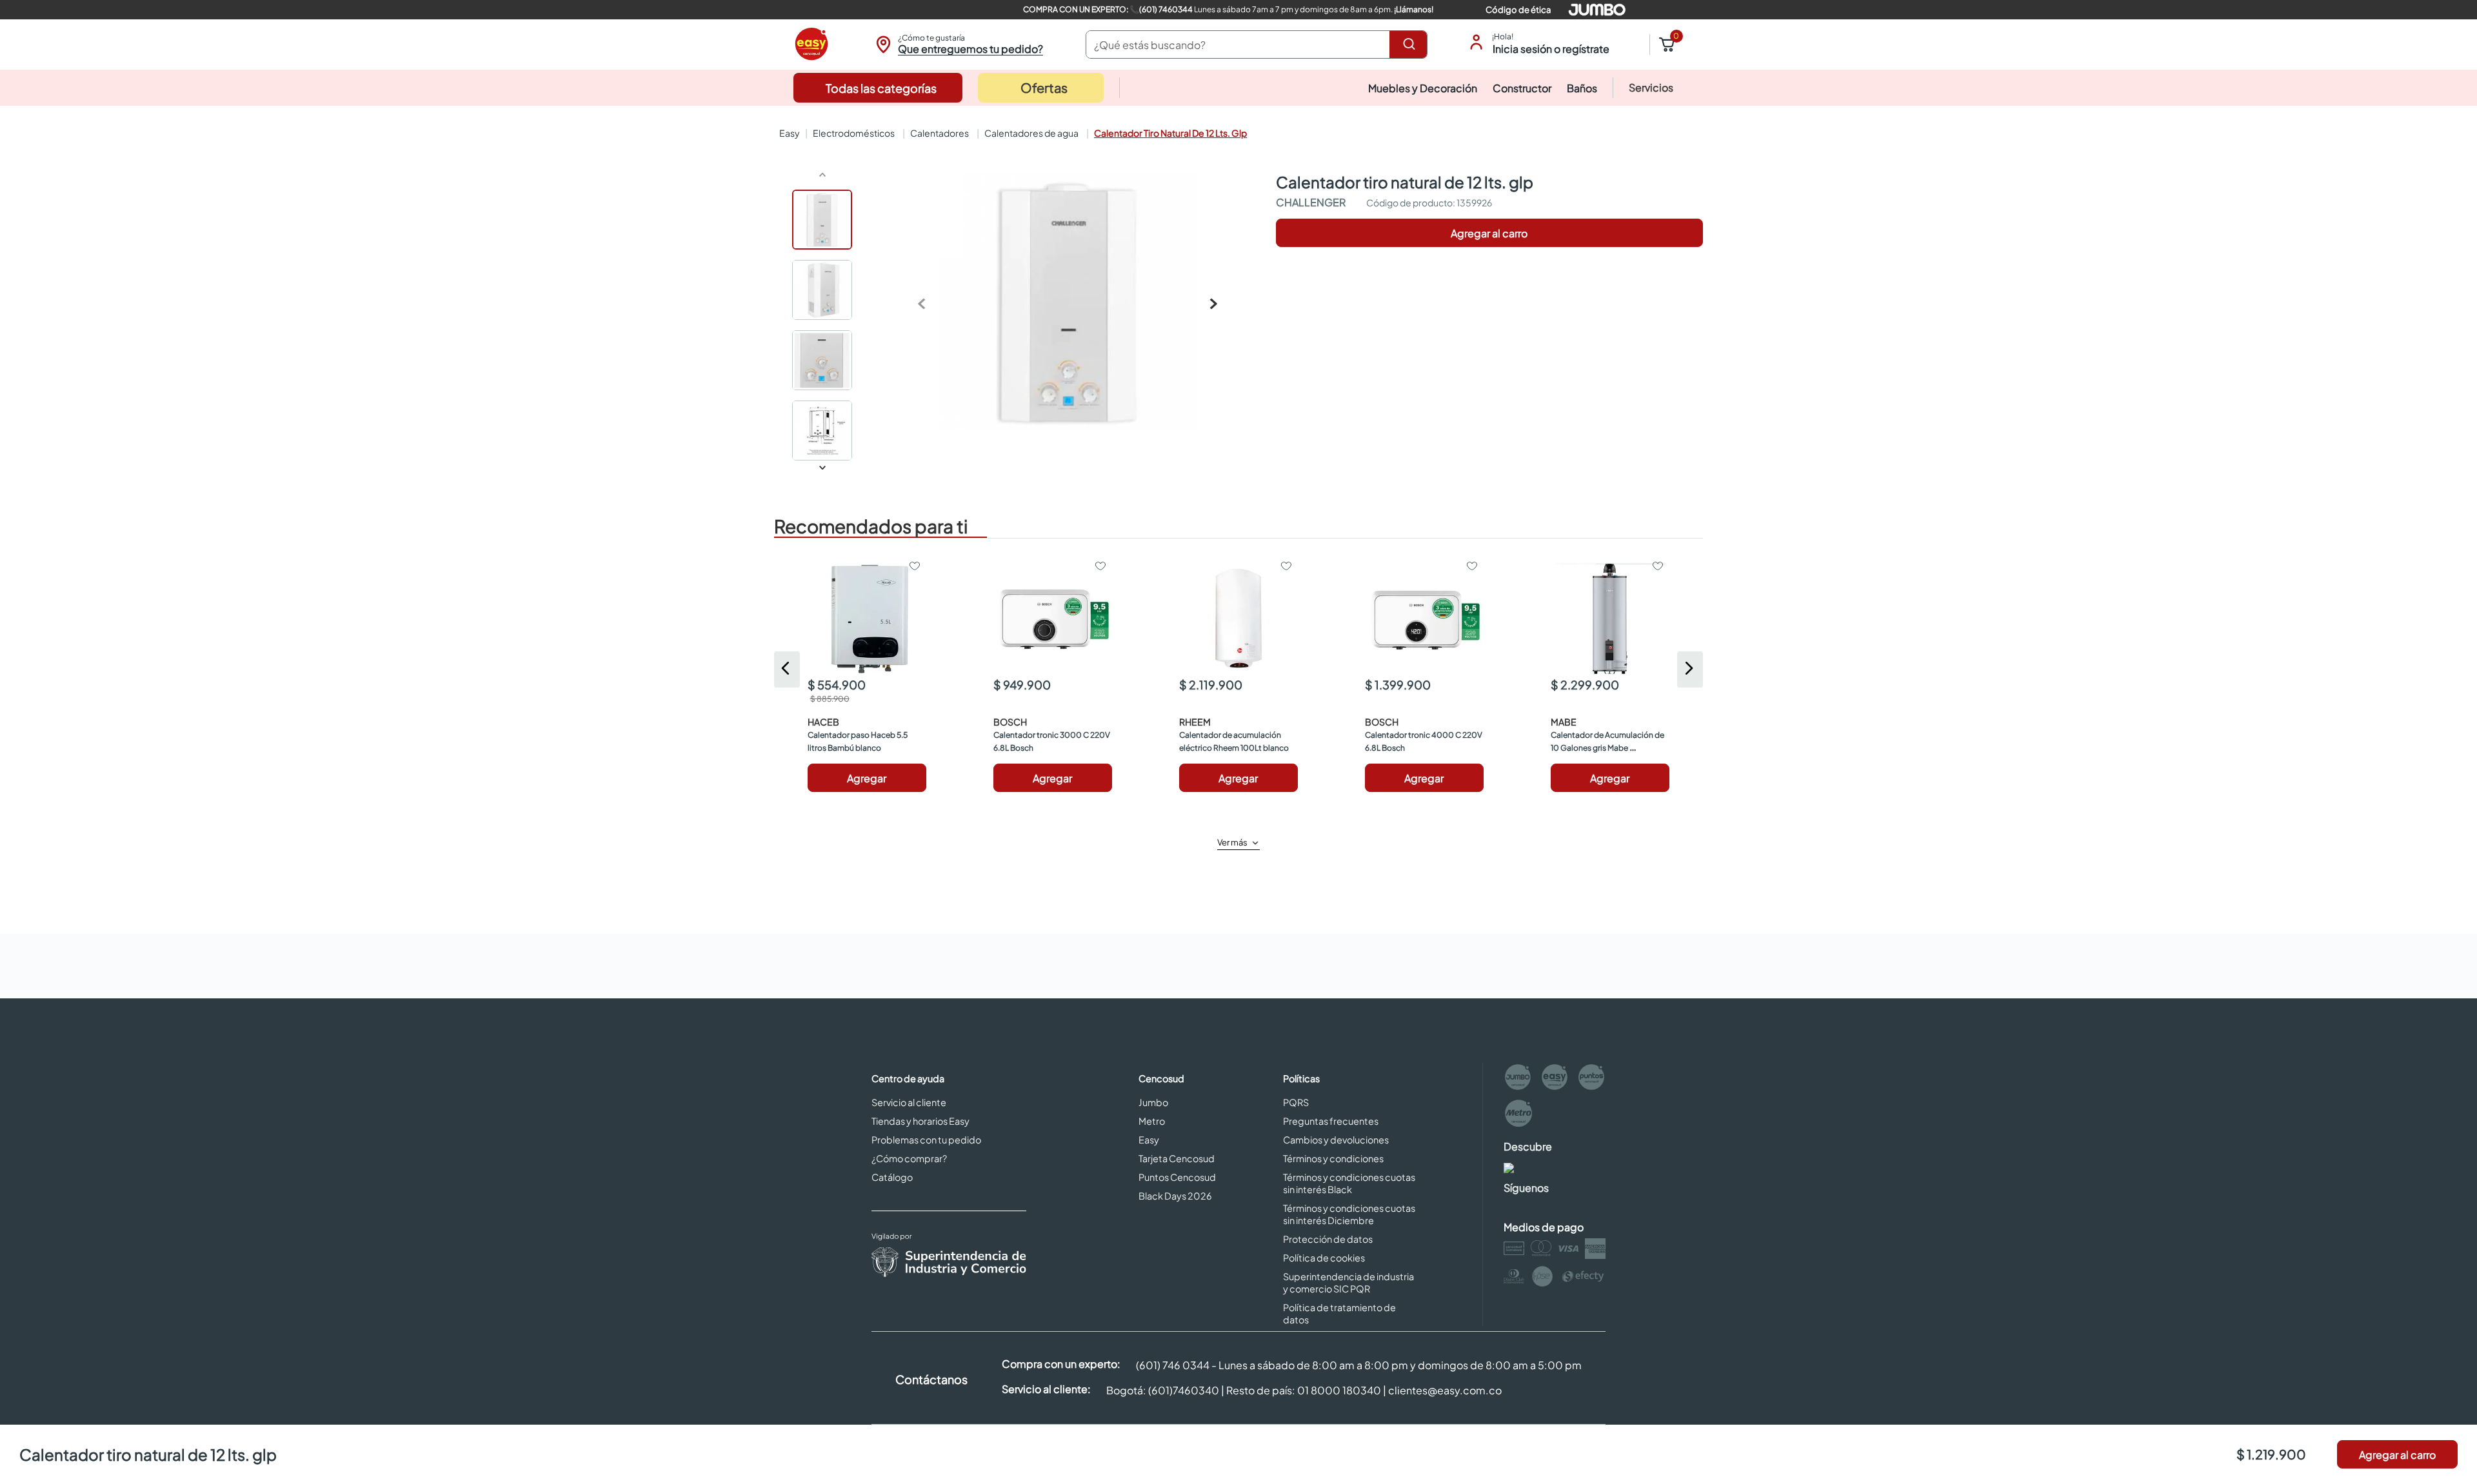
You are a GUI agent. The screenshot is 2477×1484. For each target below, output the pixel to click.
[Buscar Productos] (1411, 45)
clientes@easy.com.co (1445, 1390)
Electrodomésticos (854, 133)
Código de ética (1518, 10)
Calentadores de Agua (1031, 133)
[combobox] (1257, 45)
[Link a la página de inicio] (788, 133)
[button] (958, 45)
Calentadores (940, 133)
